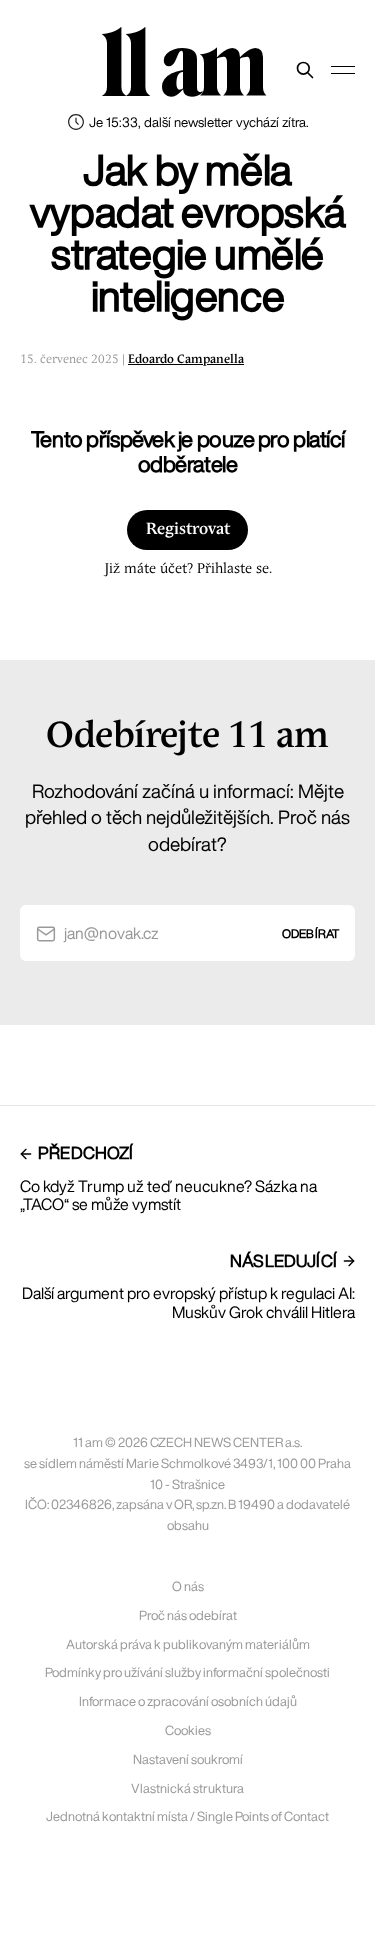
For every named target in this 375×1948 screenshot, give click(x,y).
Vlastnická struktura (187, 1788)
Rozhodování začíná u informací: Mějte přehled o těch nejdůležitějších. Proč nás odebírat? (187, 817)
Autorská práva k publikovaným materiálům (188, 1644)
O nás (188, 1586)
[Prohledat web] (305, 70)
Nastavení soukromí (188, 1759)
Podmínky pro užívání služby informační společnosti (187, 1672)
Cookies (188, 1730)
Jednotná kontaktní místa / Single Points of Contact (187, 1816)
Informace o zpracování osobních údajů (188, 1701)
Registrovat (188, 529)
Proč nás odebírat (188, 1615)
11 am (183, 65)
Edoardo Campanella (186, 359)
